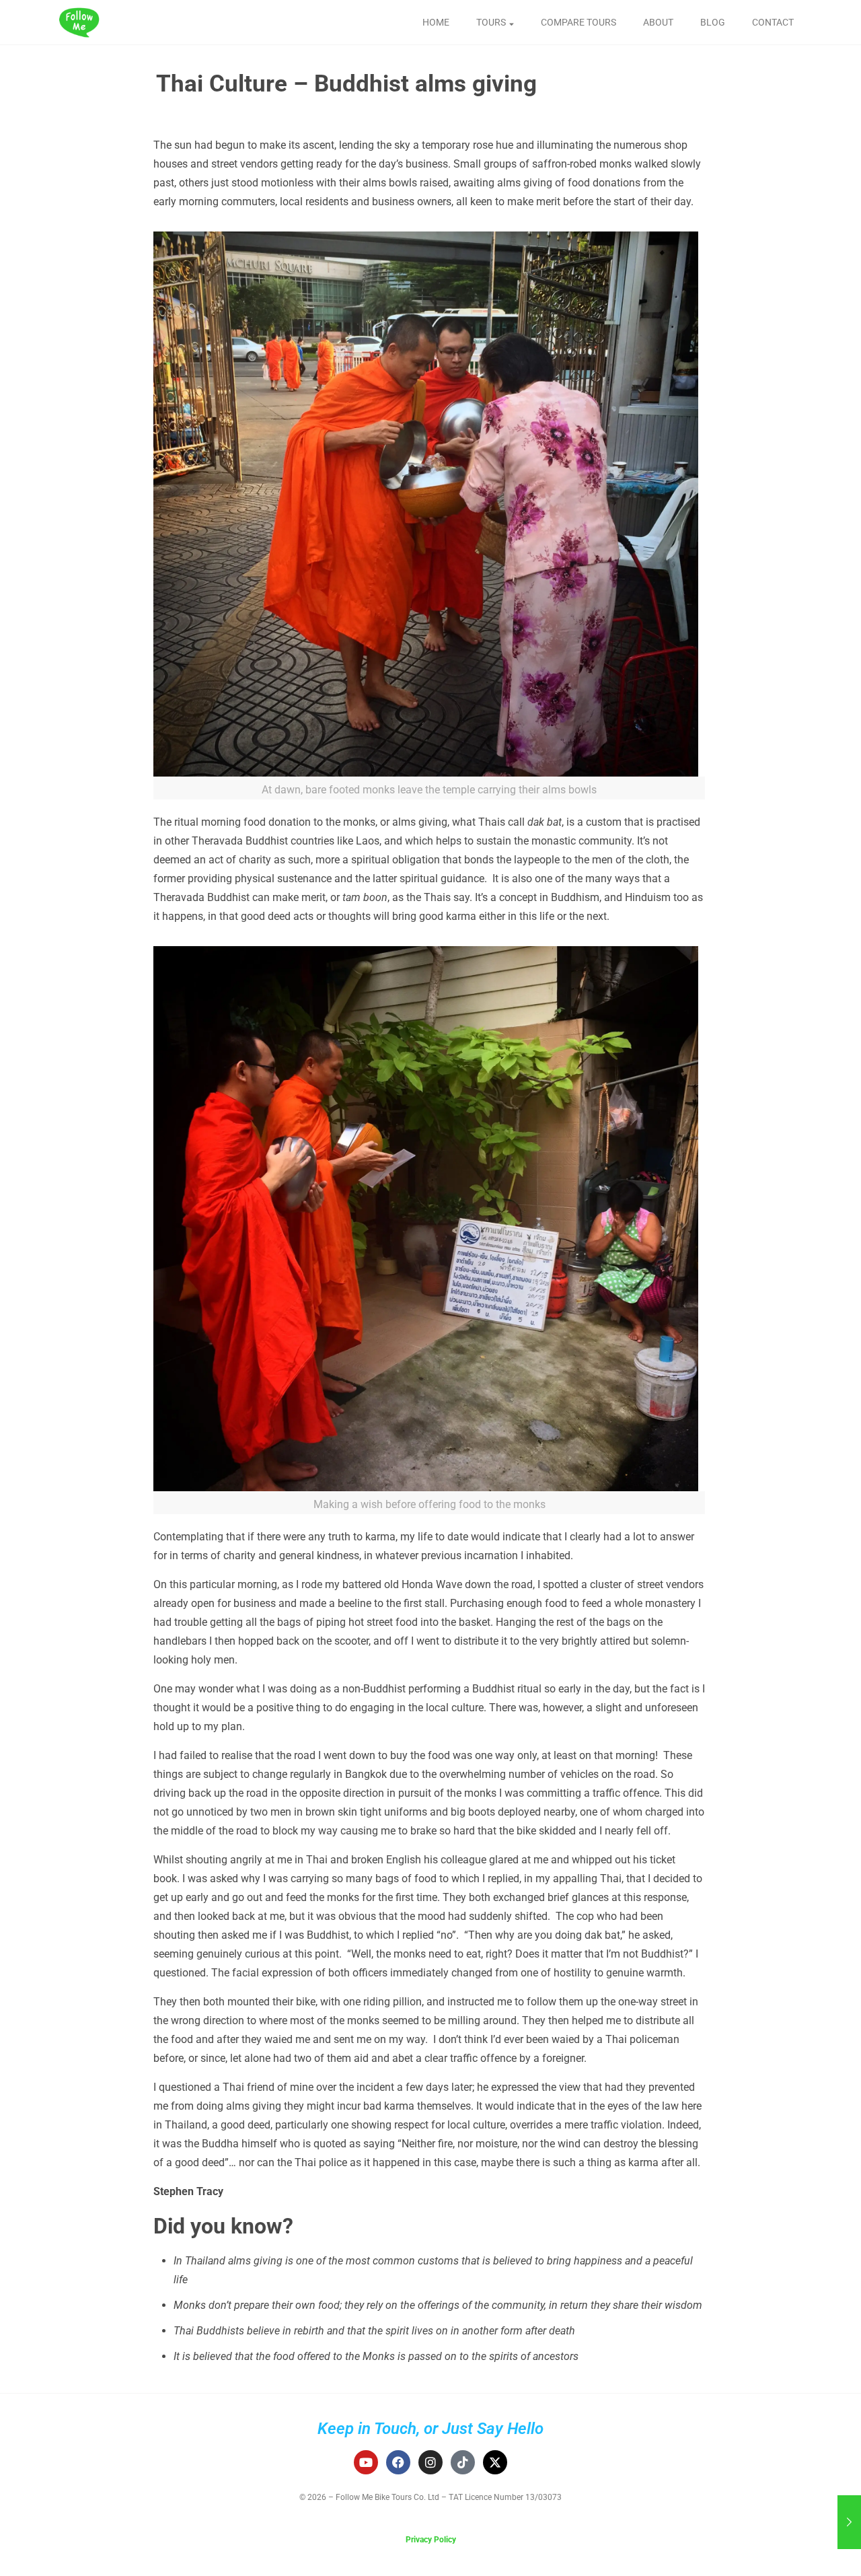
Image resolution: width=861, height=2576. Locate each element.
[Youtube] (366, 2462)
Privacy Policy (431, 2540)
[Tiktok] (463, 2462)
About (658, 22)
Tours (491, 22)
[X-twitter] (495, 2462)
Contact (773, 22)
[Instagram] (430, 2462)
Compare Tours (578, 22)
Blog (713, 22)
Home (436, 22)
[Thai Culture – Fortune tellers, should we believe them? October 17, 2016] (849, 2522)
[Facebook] (398, 2462)
